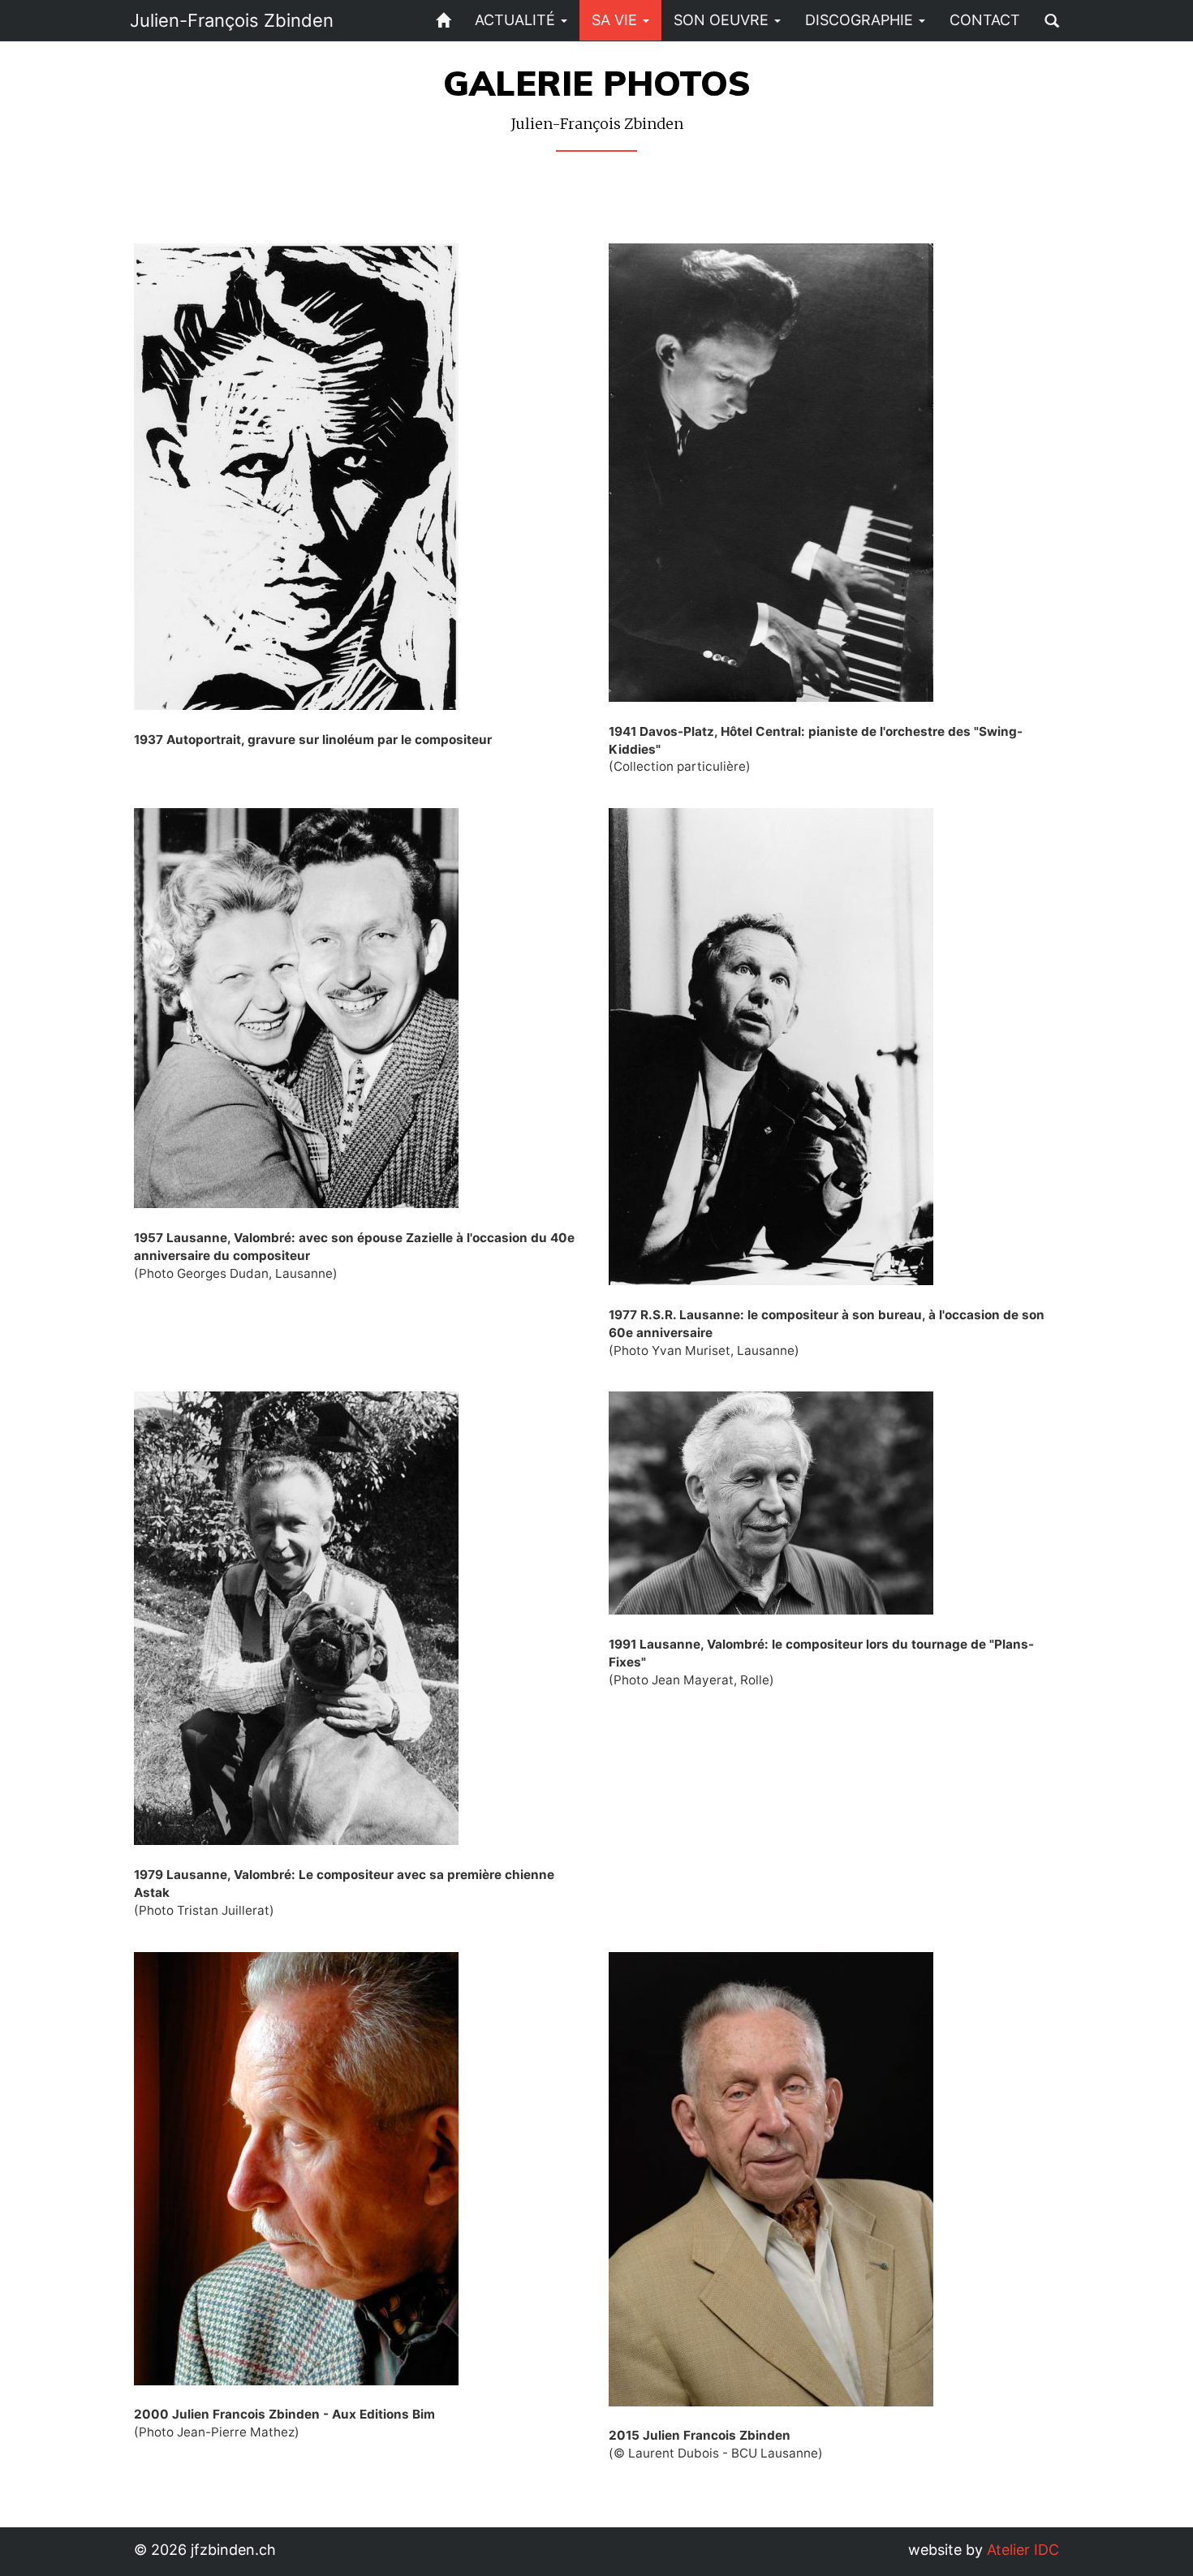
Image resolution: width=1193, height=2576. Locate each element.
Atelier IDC (1023, 2550)
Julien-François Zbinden (232, 20)
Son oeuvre (723, 20)
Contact (985, 20)
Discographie (861, 20)
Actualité (517, 20)
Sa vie (616, 20)
